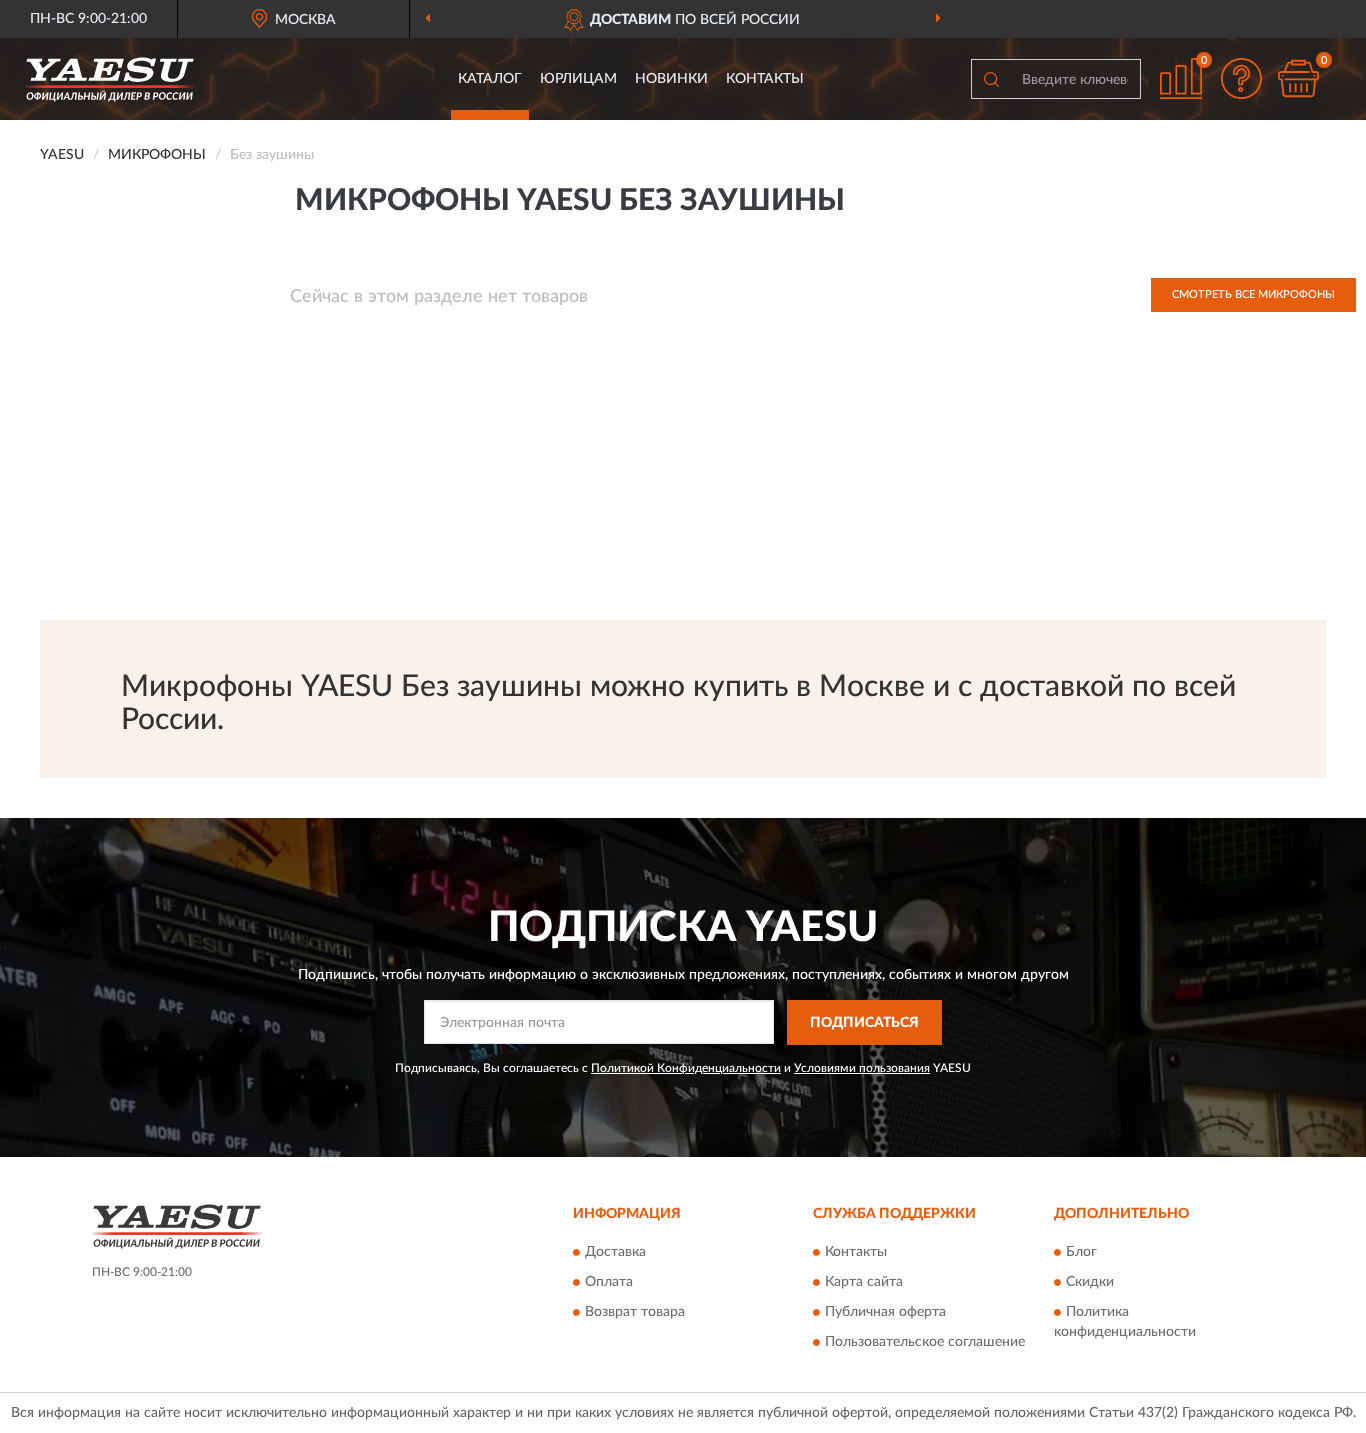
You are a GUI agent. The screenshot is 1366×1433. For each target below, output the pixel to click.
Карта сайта (864, 1283)
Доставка (615, 1253)
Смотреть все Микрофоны (1253, 294)
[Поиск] (991, 79)
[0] (1298, 78)
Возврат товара (635, 1313)
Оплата (609, 1283)
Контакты (765, 79)
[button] (1241, 78)
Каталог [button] (490, 79)
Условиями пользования (862, 1068)
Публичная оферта (885, 1313)
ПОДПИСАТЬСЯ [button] (864, 1023)
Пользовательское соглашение (925, 1343)
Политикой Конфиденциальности (686, 1068)
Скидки (1090, 1283)
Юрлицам (578, 79)
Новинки (671, 79)
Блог (1081, 1253)
